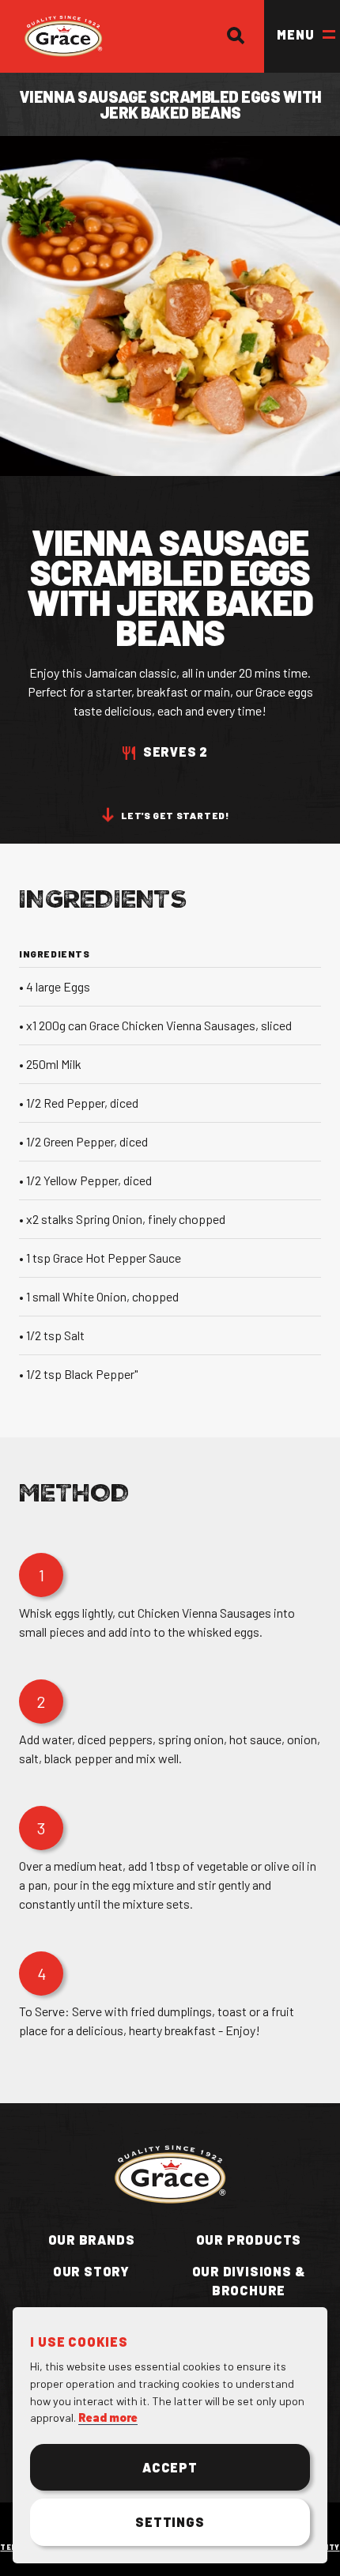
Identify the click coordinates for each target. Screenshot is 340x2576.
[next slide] (92, 788)
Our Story (91, 2271)
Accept (170, 2467)
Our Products (249, 2240)
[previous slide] (41, 788)
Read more (108, 2417)
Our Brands (92, 2240)
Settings (170, 2522)
